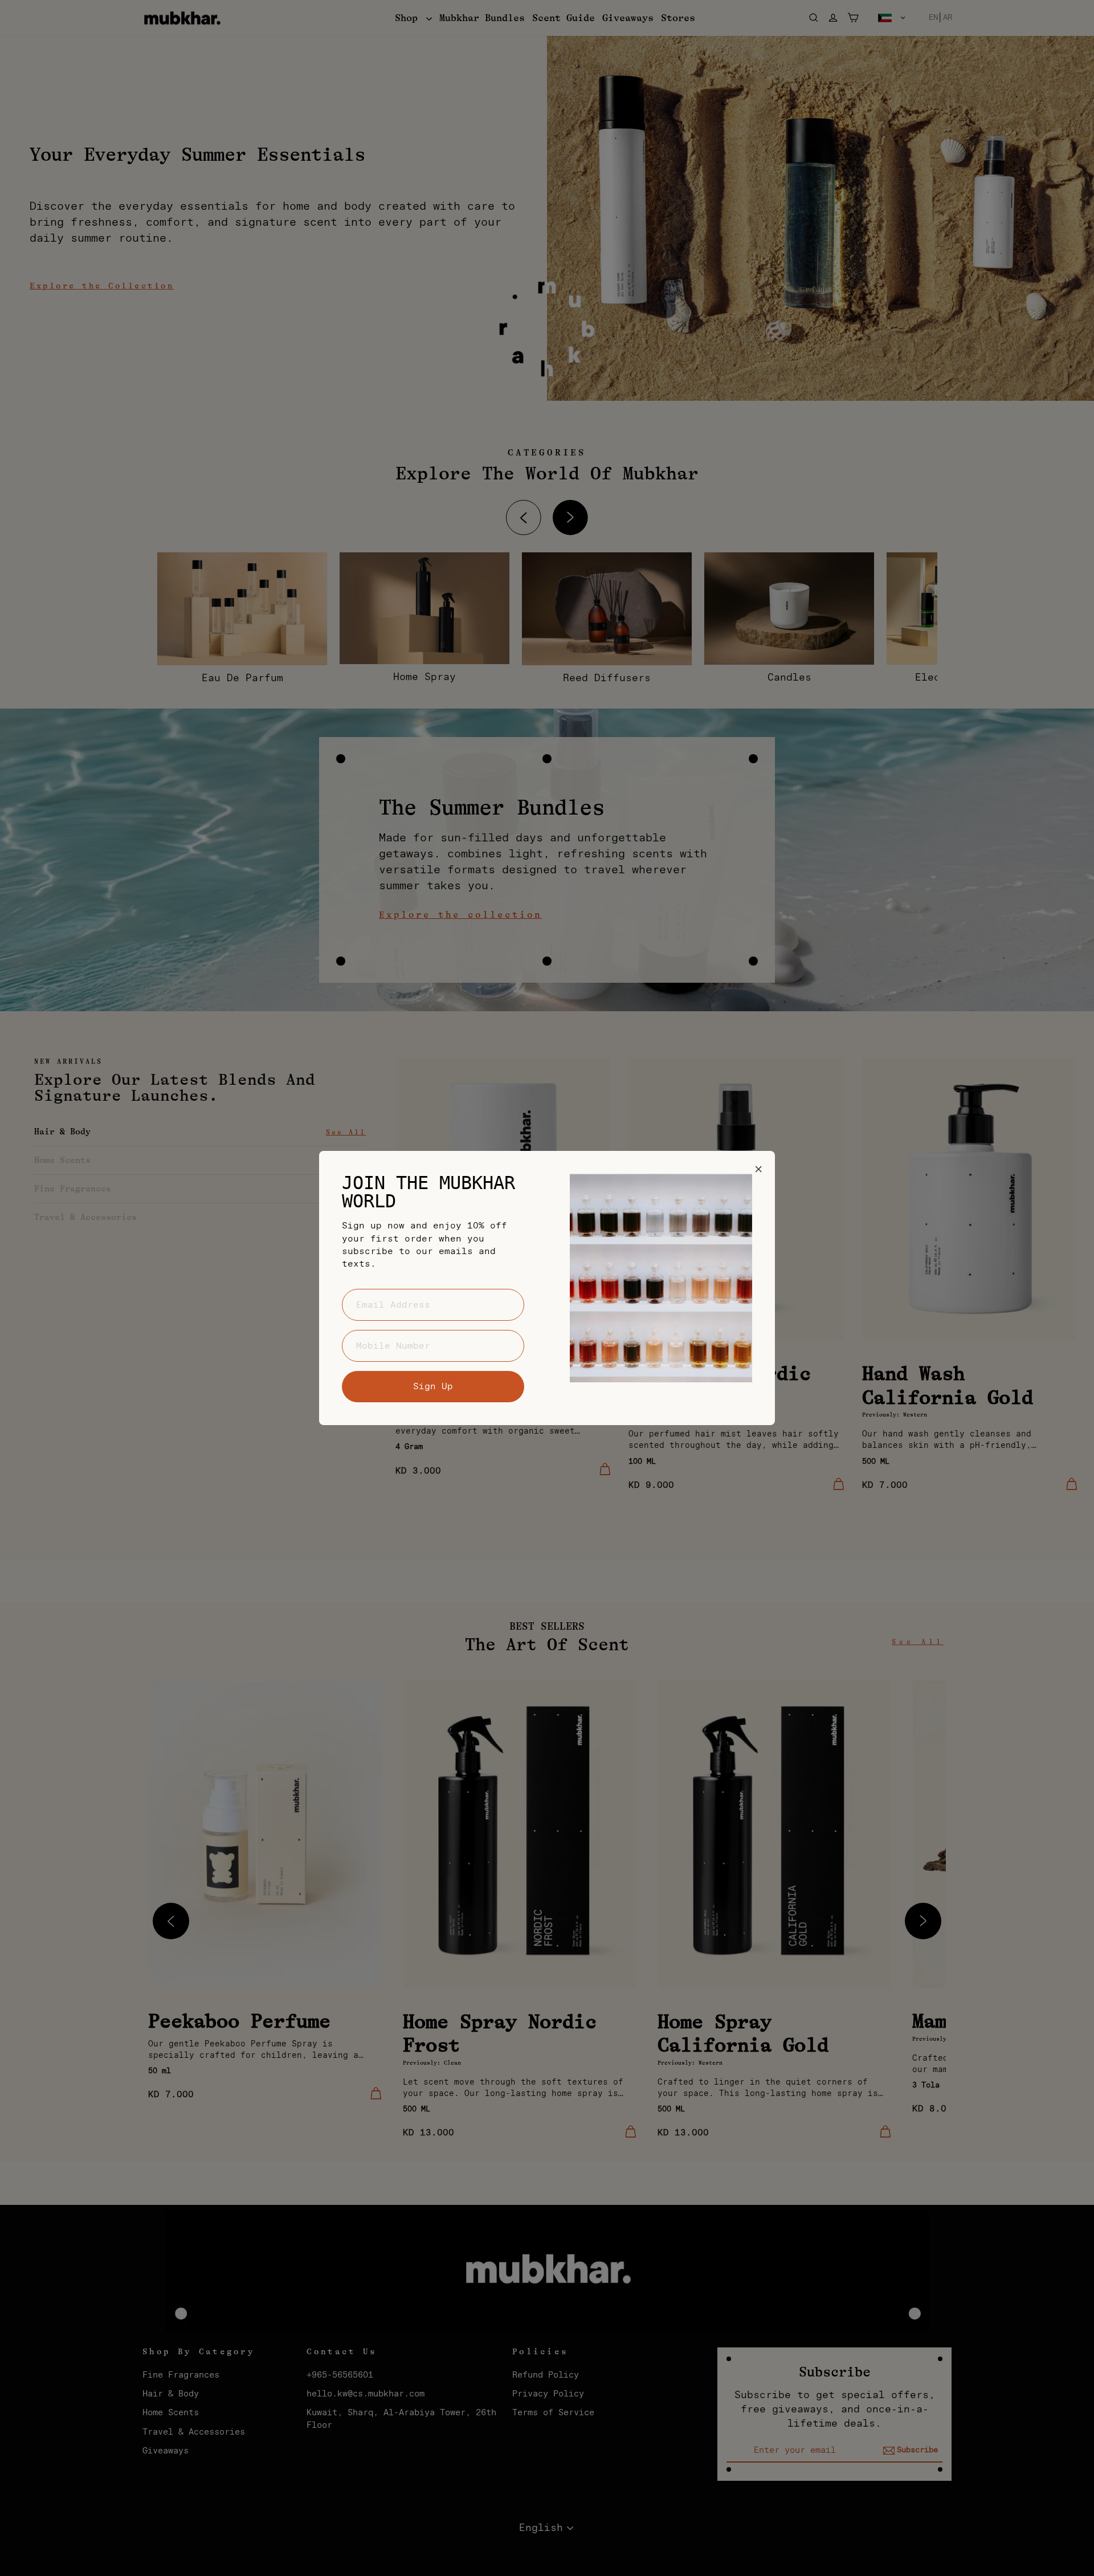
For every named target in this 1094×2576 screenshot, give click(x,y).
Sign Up (433, 1386)
